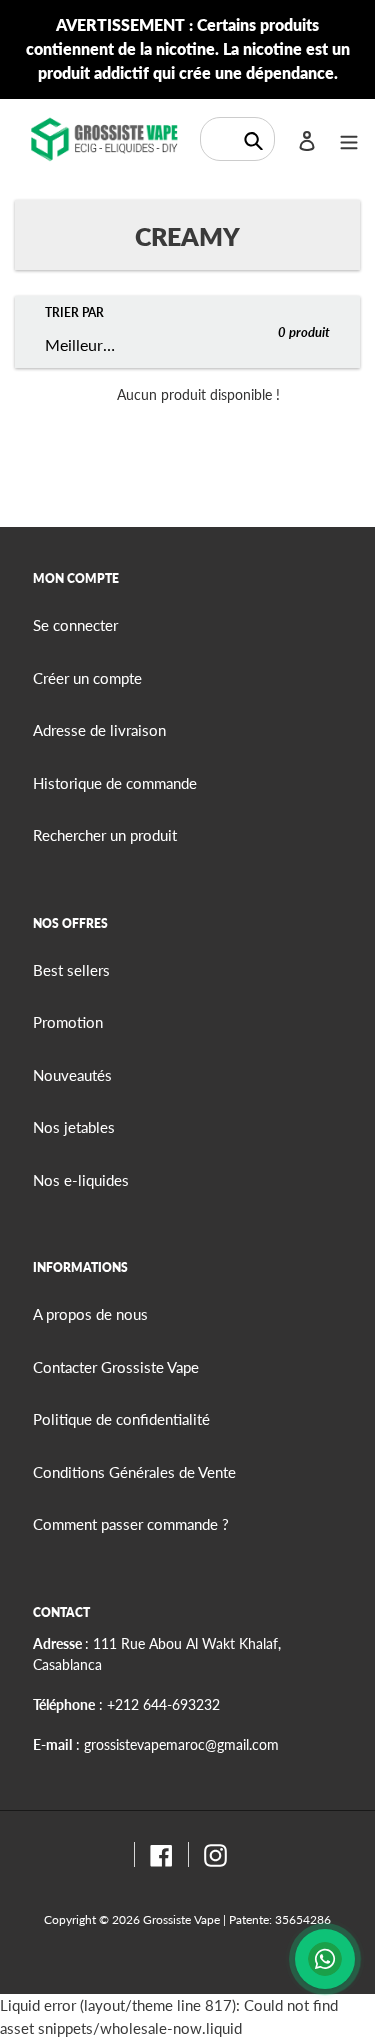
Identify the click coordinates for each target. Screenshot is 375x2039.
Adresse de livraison (99, 730)
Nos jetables (74, 1127)
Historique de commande (115, 783)
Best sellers (71, 970)
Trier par (74, 312)
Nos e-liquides (81, 1180)
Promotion (68, 1022)
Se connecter (75, 625)
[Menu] (349, 139)
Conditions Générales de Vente (134, 1472)
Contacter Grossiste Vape (116, 1367)
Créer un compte (87, 678)
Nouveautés (72, 1075)
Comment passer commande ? (131, 1524)
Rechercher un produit (105, 835)
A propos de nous (90, 1314)
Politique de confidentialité (121, 1419)
